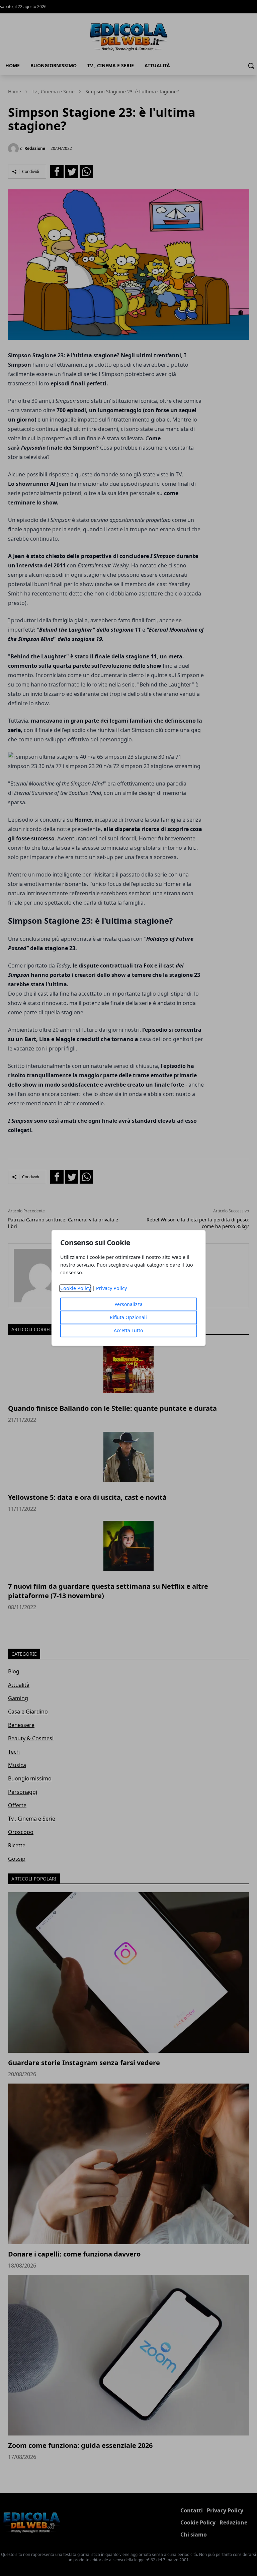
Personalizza (128, 1305)
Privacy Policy (111, 1289)
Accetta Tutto (128, 1331)
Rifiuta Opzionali (128, 1318)
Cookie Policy (75, 1289)
